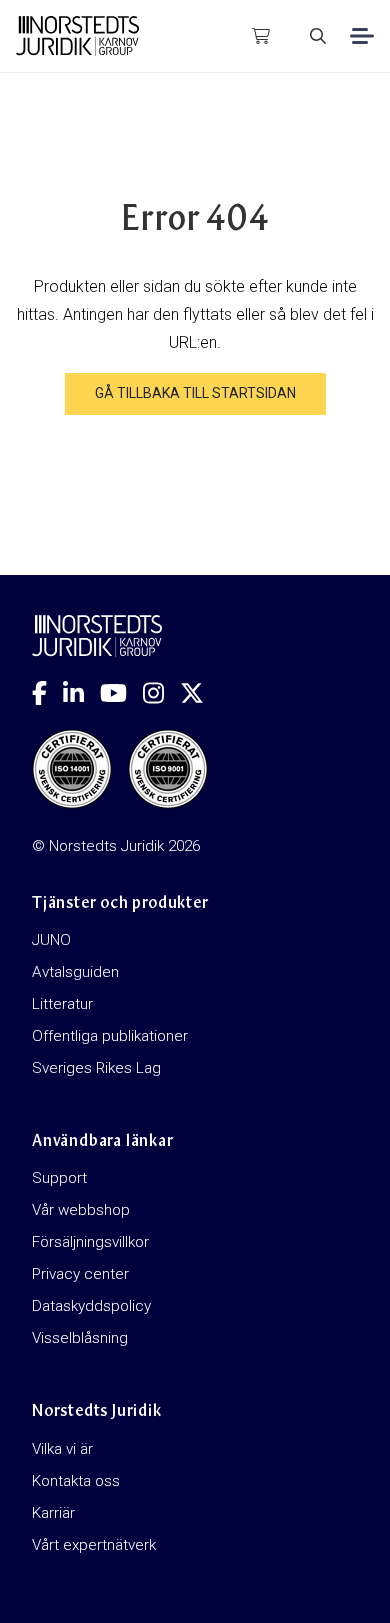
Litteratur (62, 1004)
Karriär (53, 1513)
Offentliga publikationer (110, 1036)
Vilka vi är (62, 1449)
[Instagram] (161, 693)
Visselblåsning (80, 1338)
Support (59, 1178)
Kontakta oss (76, 1481)
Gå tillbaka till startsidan (195, 393)
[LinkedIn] (81, 693)
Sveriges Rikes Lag (96, 1068)
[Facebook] (47, 693)
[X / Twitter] (200, 693)
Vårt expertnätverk (94, 1545)
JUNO (51, 940)
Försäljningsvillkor (90, 1242)
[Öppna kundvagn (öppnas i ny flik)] (261, 36)
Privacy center (80, 1274)
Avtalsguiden (75, 972)
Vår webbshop (81, 1210)
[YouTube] (121, 693)
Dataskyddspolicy (91, 1306)
